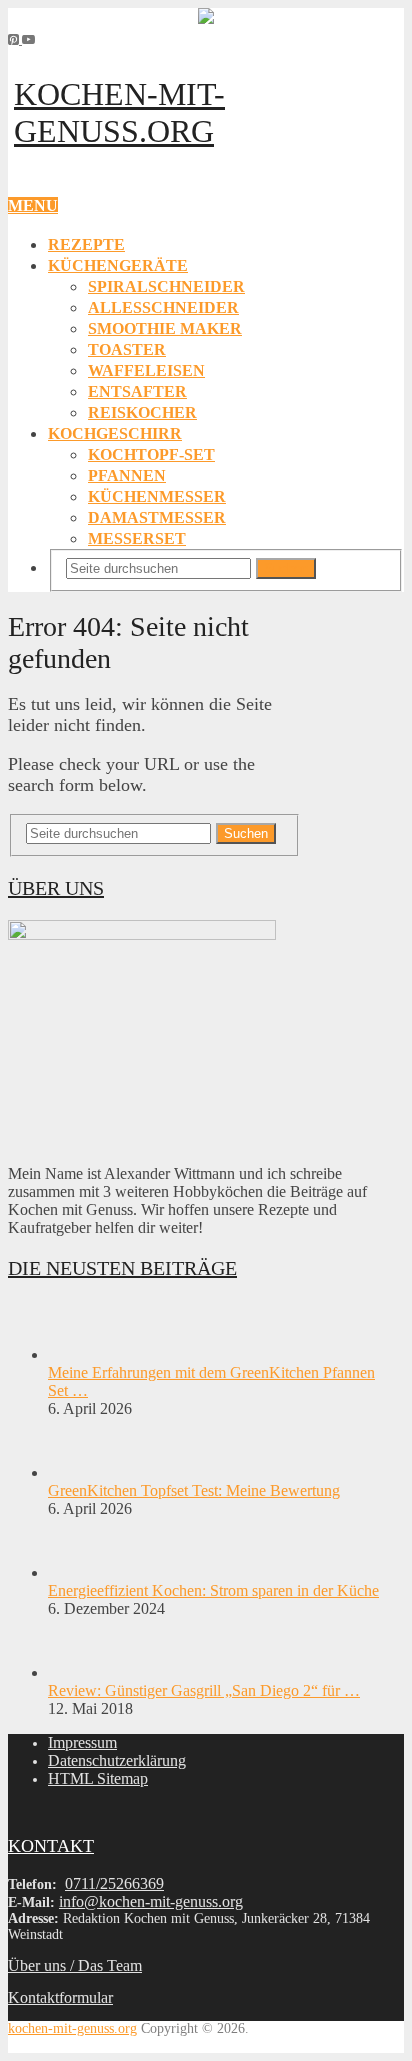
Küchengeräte (118, 265)
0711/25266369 (114, 1883)
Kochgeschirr (115, 433)
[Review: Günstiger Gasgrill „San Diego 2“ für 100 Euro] (83, 1672)
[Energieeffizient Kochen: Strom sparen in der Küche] (83, 1572)
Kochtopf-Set (151, 454)
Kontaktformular (60, 1997)
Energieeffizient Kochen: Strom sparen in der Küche (213, 1590)
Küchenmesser (157, 496)
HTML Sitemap (98, 1778)
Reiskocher (142, 412)
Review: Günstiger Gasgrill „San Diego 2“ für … (204, 1690)
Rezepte (86, 244)
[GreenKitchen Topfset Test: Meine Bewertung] (83, 1472)
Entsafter (137, 391)
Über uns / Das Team (75, 1965)
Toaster (127, 349)
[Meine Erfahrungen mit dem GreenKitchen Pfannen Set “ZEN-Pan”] (83, 1354)
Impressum (82, 1742)
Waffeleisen (146, 370)
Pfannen (127, 475)
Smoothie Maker (165, 328)
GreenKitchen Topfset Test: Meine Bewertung (194, 1490)
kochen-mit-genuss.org (119, 112)
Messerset (137, 538)
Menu (33, 205)
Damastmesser (157, 517)
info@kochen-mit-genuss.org (151, 1901)
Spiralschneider (166, 286)
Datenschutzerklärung (117, 1760)
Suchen (286, 568)
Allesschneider (163, 307)
